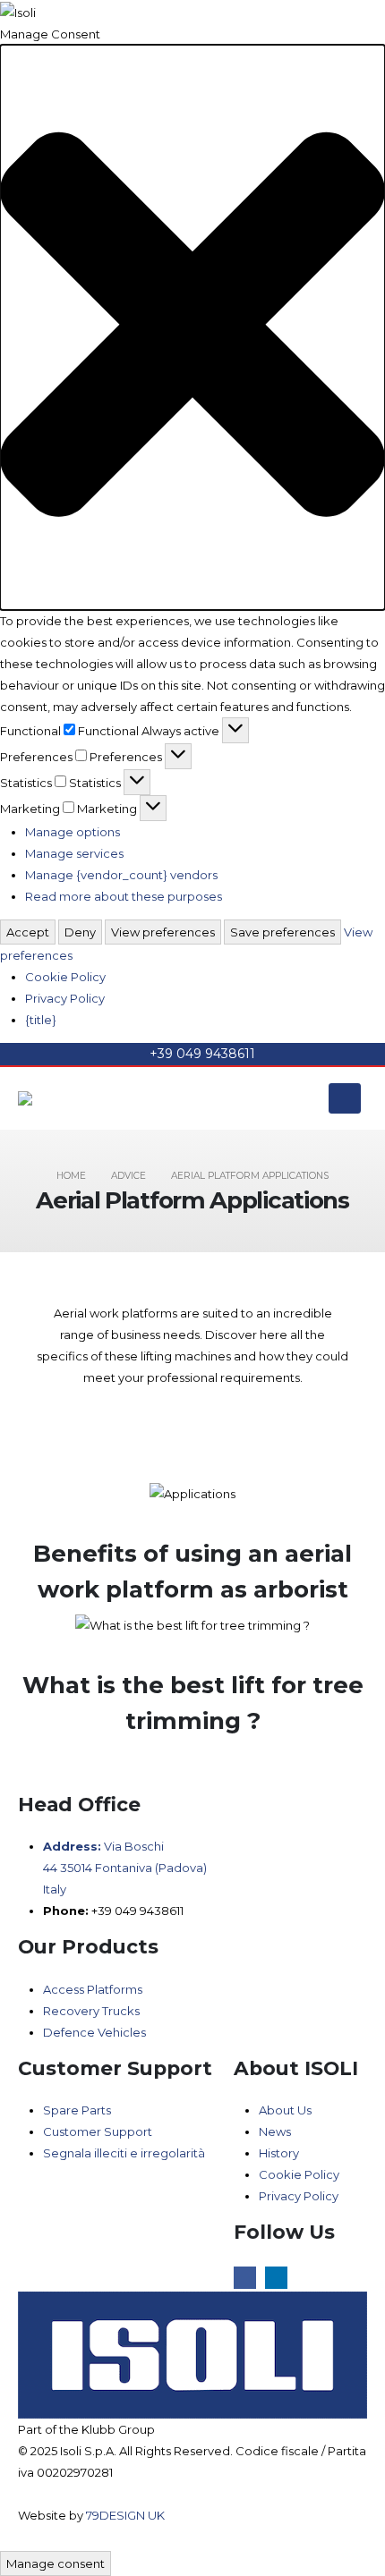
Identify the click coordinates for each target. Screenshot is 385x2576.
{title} (41, 1020)
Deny (80, 932)
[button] (192, 327)
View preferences (163, 932)
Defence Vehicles (94, 2032)
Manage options (73, 832)
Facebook (245, 2278)
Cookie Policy (65, 977)
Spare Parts (77, 2110)
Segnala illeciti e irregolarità (124, 2153)
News (275, 2131)
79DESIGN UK (125, 2515)
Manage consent (56, 2563)
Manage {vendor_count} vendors (121, 875)
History (279, 2153)
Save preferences (282, 932)
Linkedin (276, 2278)
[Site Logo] (67, 1098)
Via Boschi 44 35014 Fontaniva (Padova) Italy (125, 1868)
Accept (28, 932)
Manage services (74, 853)
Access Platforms (93, 1989)
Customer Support (98, 2131)
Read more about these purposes (124, 896)
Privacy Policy (65, 998)
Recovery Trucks (91, 2011)
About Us (285, 2110)
